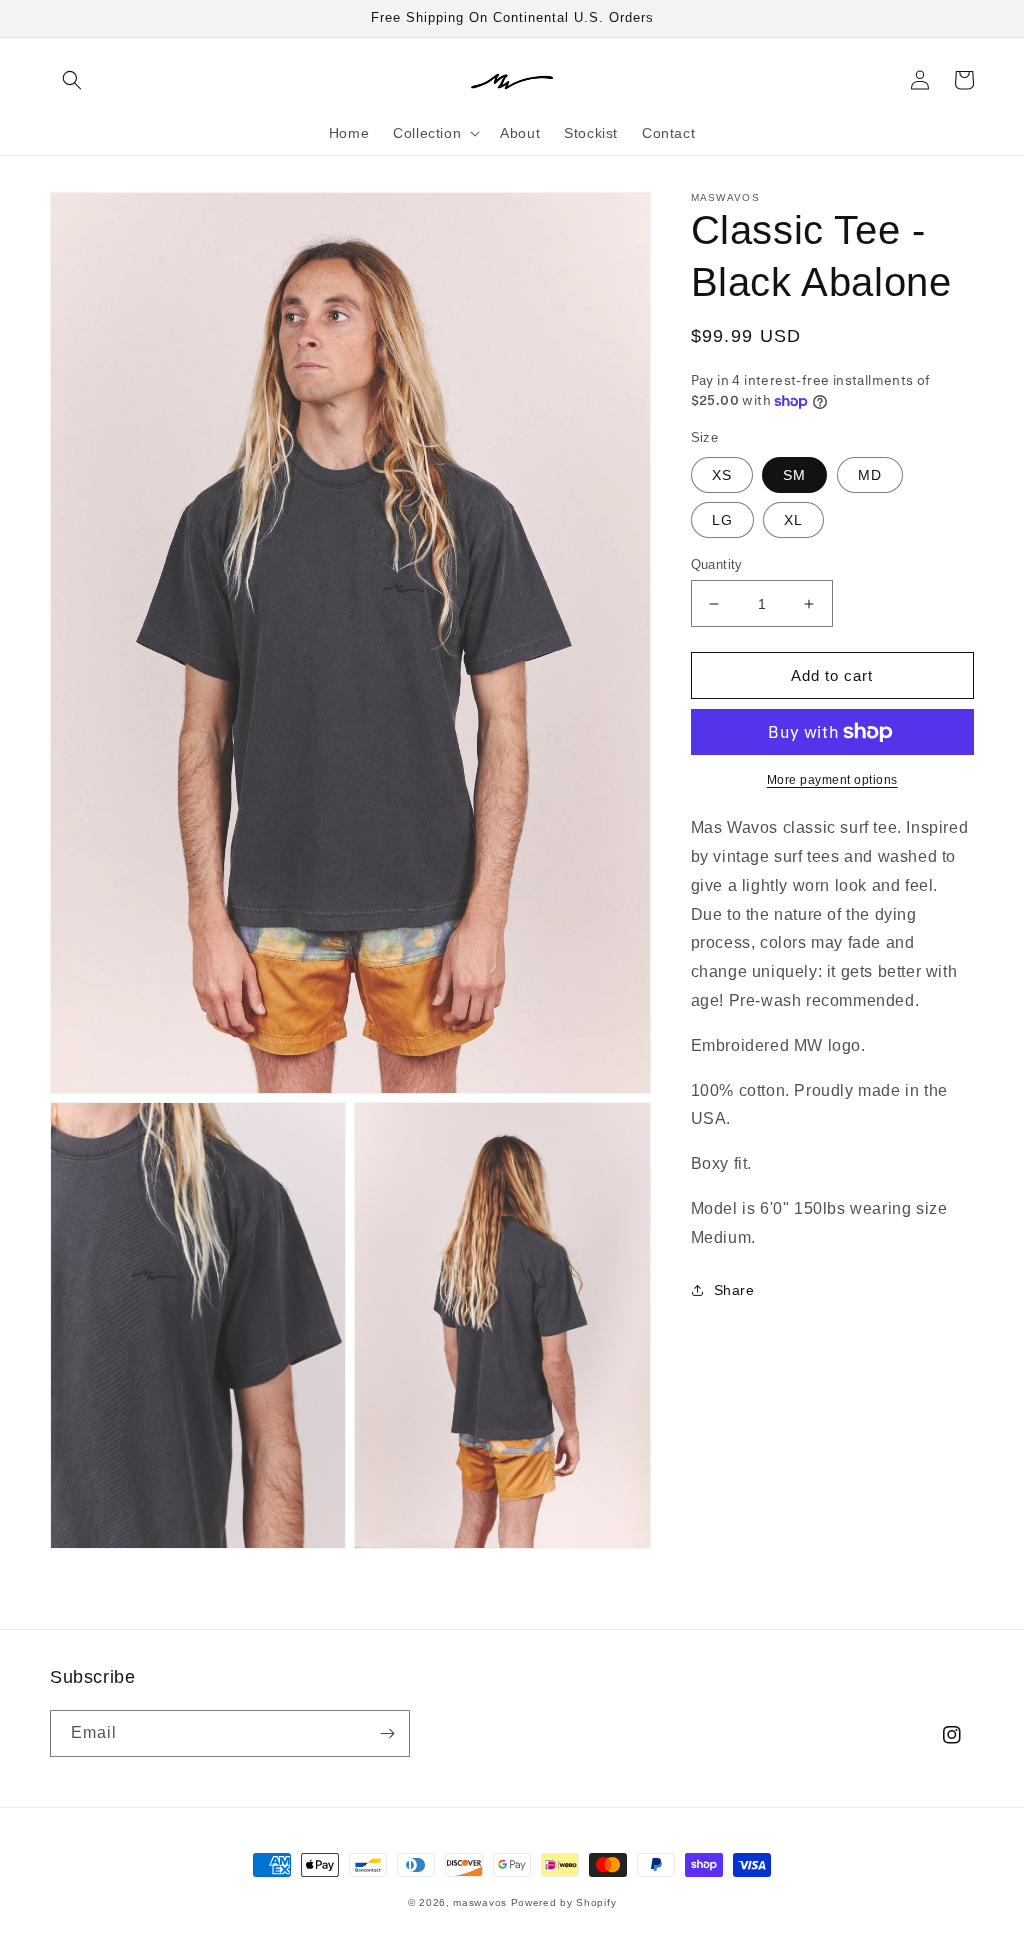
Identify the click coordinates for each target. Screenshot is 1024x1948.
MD (870, 475)
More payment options (832, 780)
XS (722, 475)
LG (722, 520)
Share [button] (734, 1290)
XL (793, 520)
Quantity (717, 564)
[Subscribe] (387, 1733)
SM (794, 475)
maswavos (480, 1902)
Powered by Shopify (564, 1902)
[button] (72, 80)
